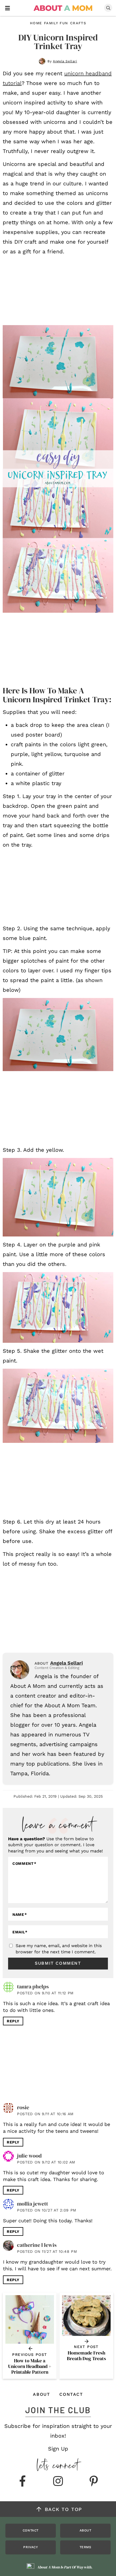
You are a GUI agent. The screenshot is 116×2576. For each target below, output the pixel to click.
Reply (13, 2021)
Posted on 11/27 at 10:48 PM (47, 2251)
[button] (8, 8)
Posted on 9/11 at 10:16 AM (45, 2114)
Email (20, 1932)
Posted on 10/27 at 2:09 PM (47, 2210)
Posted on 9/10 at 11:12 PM (45, 1993)
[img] (22, 2482)
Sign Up (58, 2449)
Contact (71, 2394)
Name (20, 1914)
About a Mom (63, 8)
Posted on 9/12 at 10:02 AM (46, 2162)
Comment (24, 1863)
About (41, 2394)
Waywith (84, 2567)
